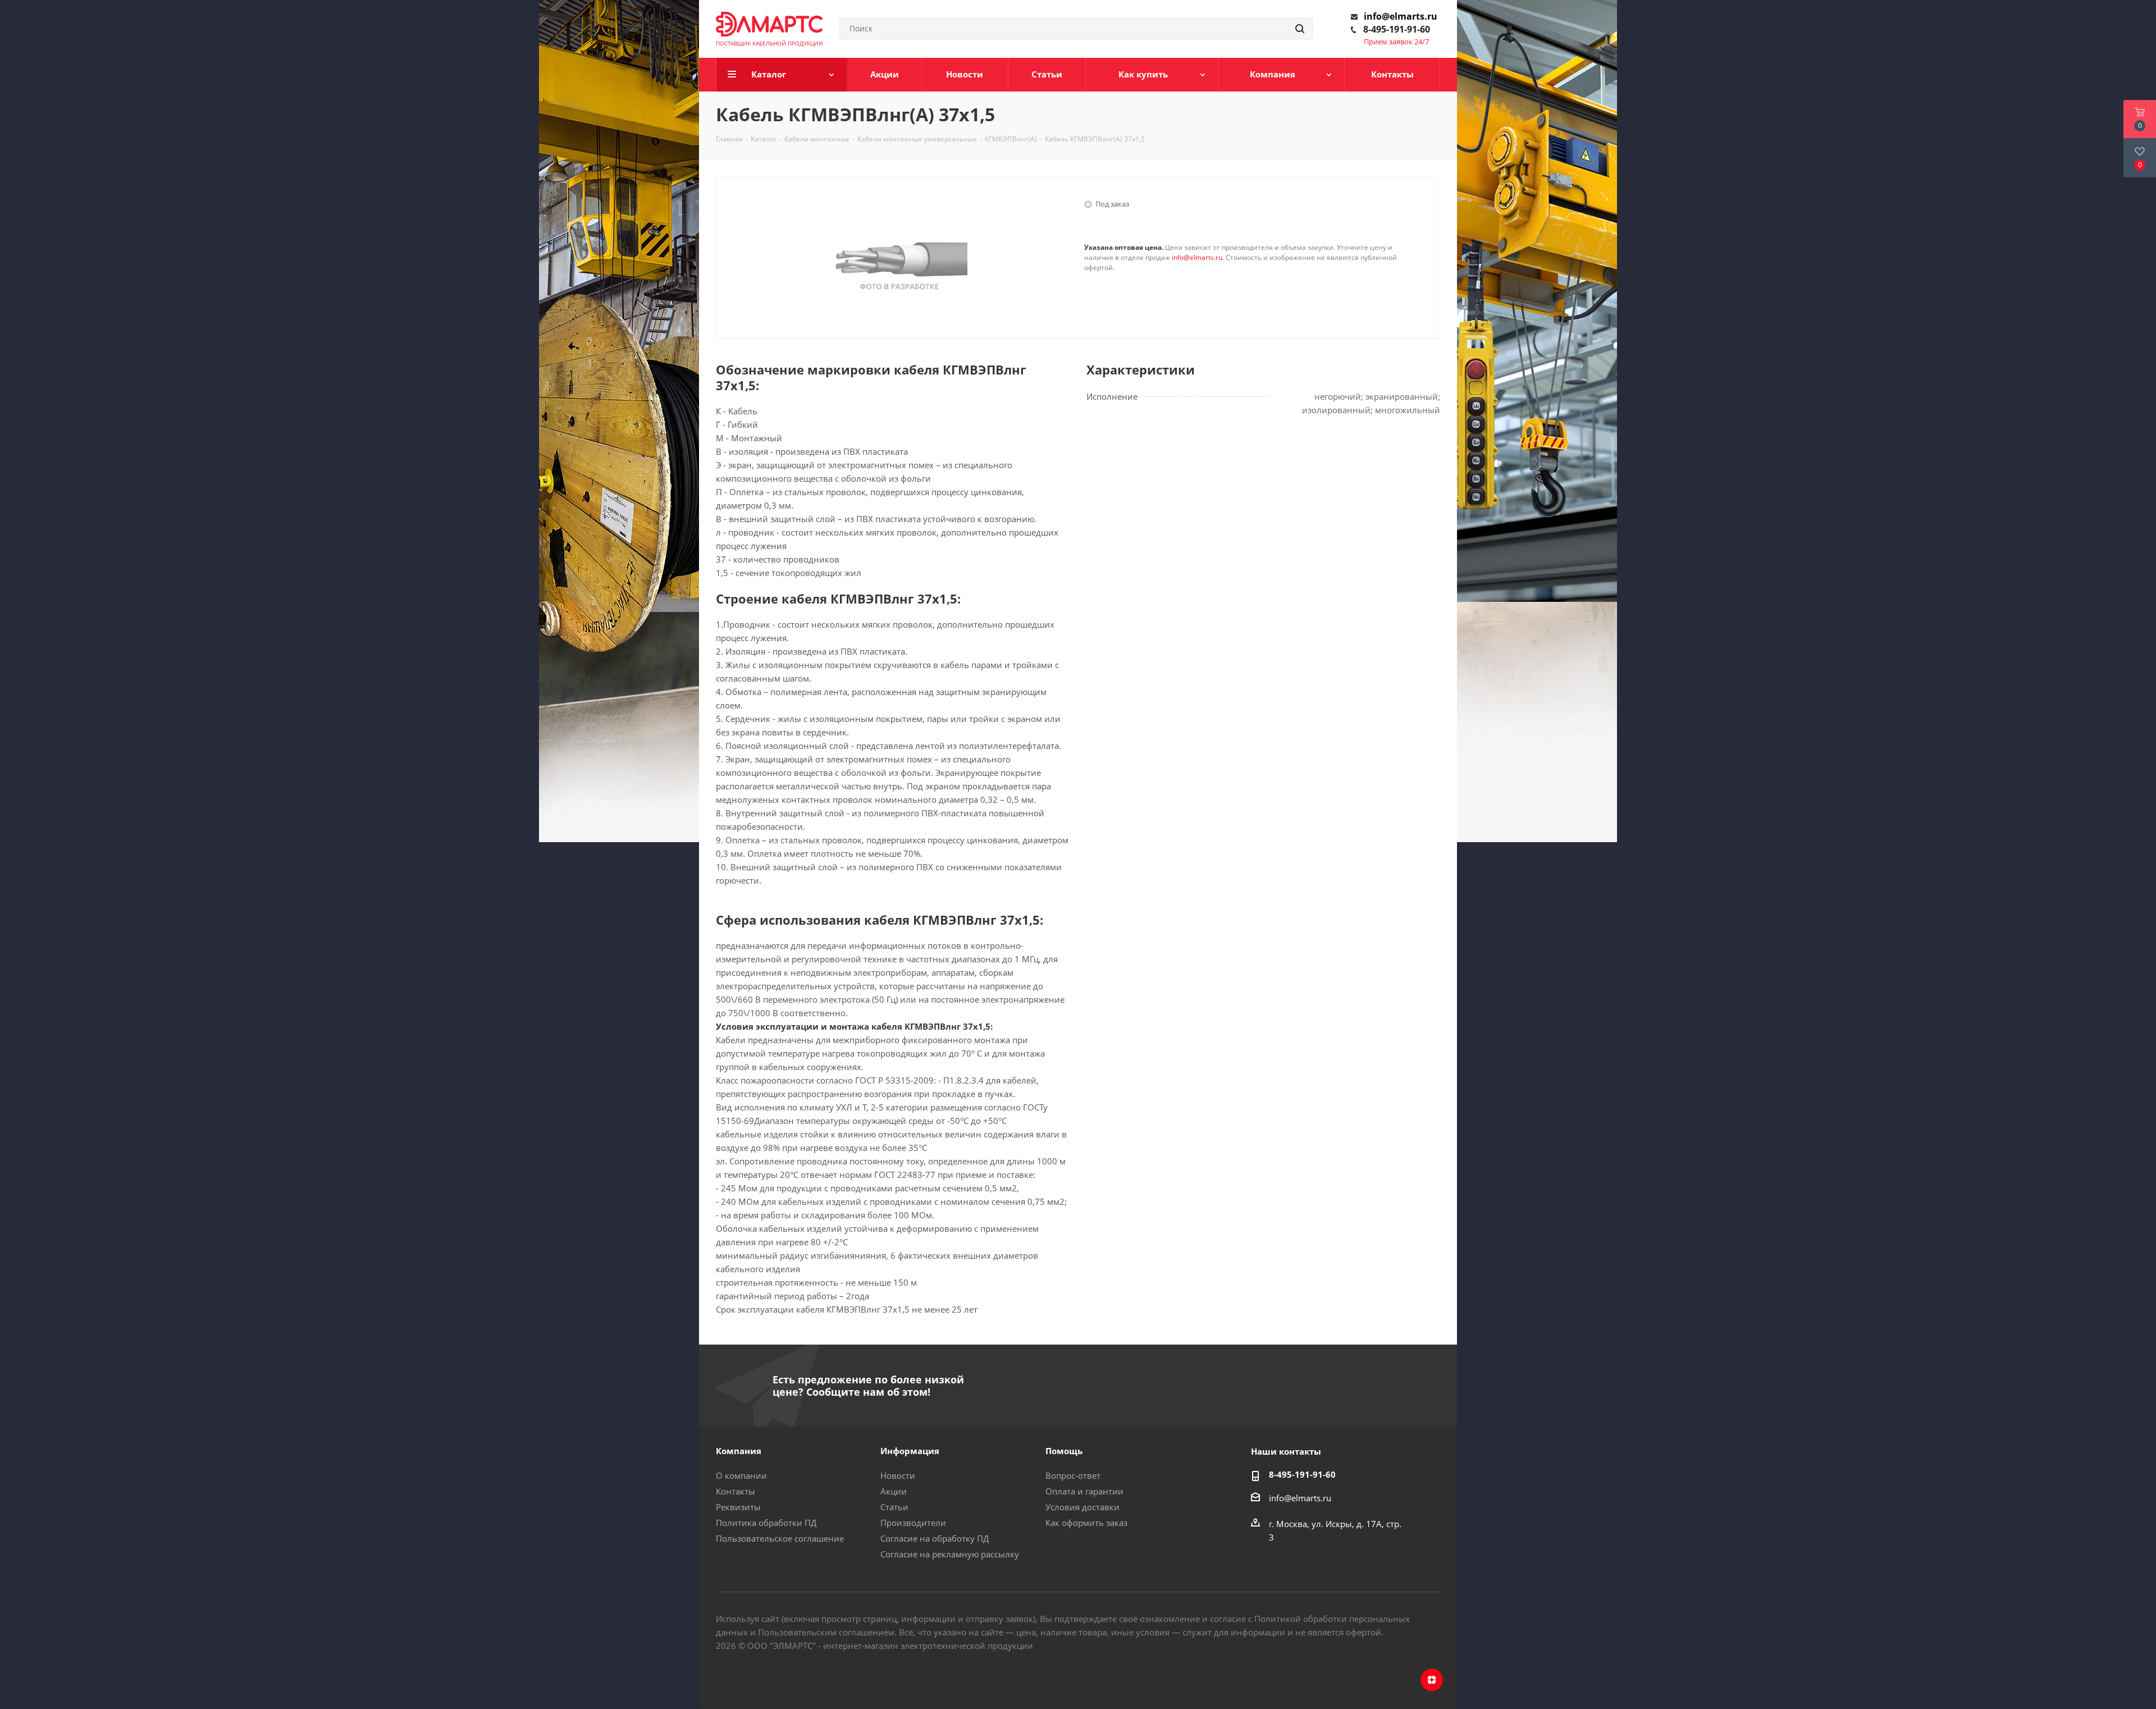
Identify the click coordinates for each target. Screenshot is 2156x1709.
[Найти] (1300, 29)
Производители (913, 1523)
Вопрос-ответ (1073, 1475)
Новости (898, 1475)
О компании (741, 1475)
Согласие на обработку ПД (935, 1538)
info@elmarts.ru (1401, 16)
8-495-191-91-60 (1397, 29)
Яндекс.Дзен (1432, 1680)
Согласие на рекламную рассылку (950, 1554)
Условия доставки (1082, 1507)
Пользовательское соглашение (780, 1538)
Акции (894, 1491)
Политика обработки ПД (766, 1523)
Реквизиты (738, 1507)
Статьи (894, 1507)
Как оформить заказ (1086, 1523)
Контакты (736, 1491)
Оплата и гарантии (1084, 1491)
